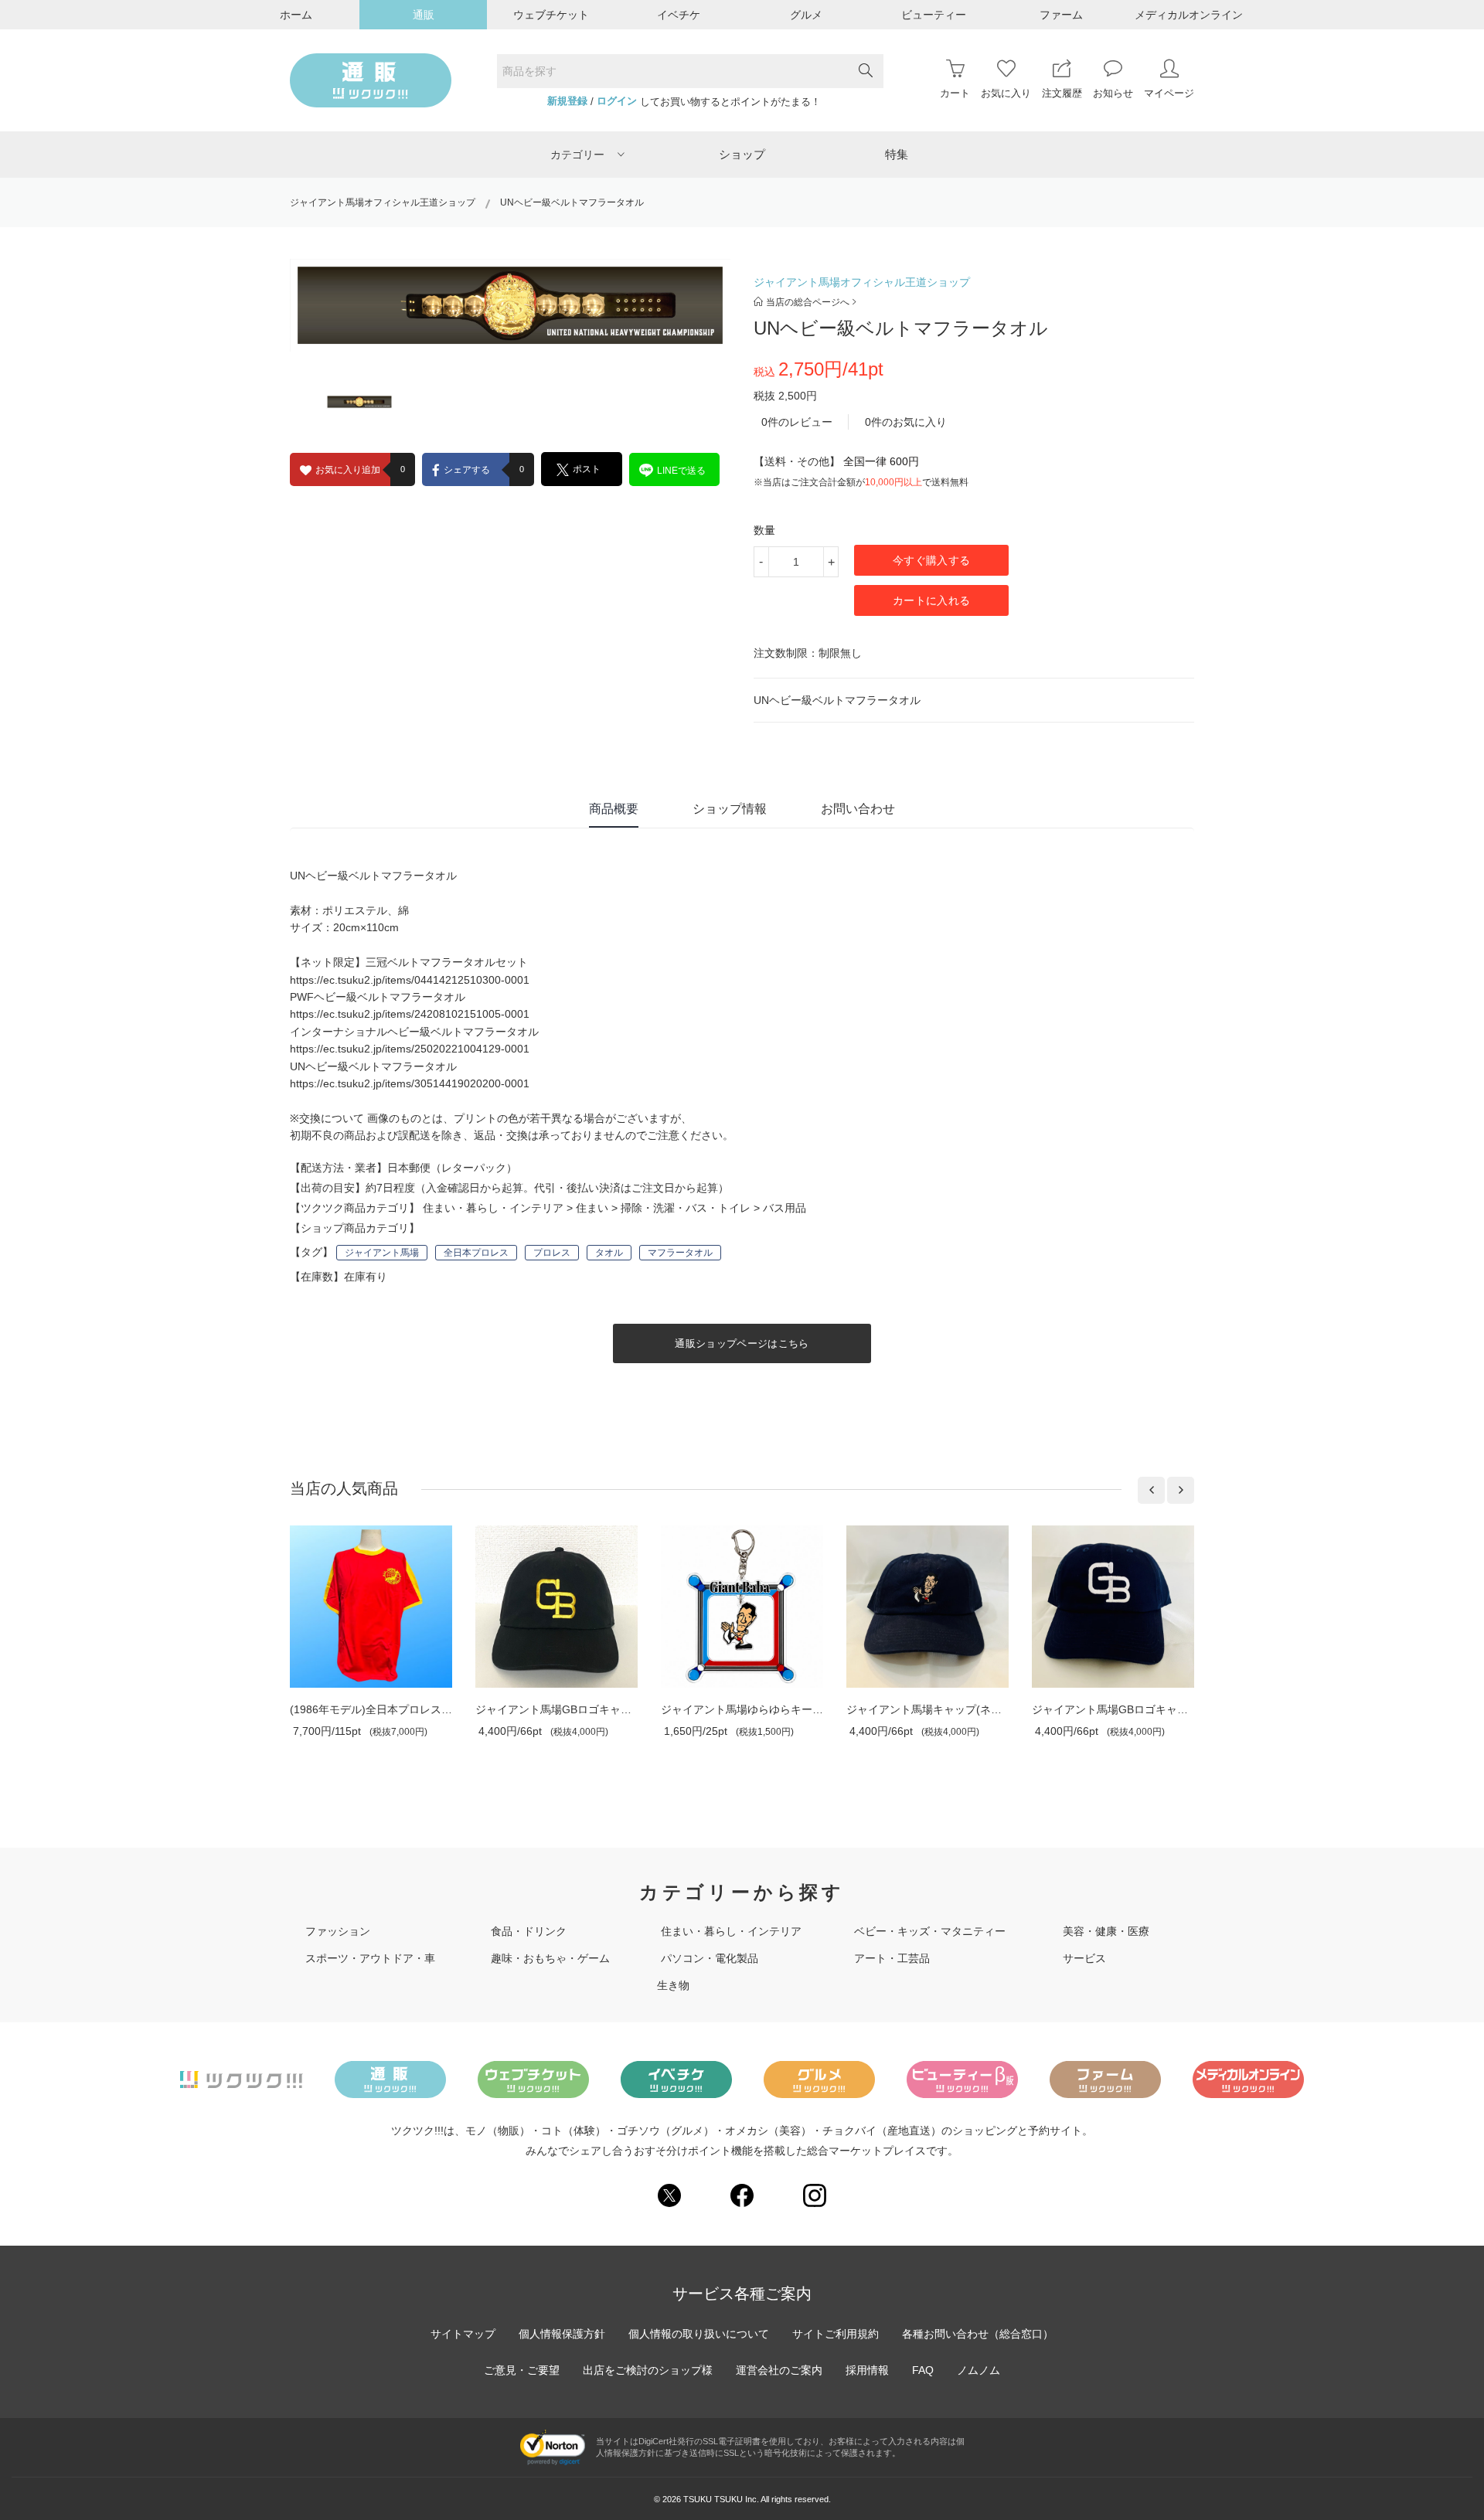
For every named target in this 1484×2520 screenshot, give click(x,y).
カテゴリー (577, 155)
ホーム (296, 15)
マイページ (1169, 93)
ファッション (338, 1931)
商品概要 (614, 809)
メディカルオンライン (1189, 15)
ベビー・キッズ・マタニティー (930, 1931)
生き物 (673, 1985)
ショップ (742, 154)
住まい (592, 1208)
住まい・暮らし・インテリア (493, 1208)
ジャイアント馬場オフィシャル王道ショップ (383, 202)
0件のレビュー (797, 422)
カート (955, 93)
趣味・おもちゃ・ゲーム (550, 1958)
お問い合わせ (858, 809)
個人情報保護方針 (562, 2334)
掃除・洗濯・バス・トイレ (686, 1208)
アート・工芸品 (892, 1958)
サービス (1084, 1958)
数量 (764, 530)
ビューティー (934, 15)
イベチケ (679, 15)
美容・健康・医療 (1106, 1931)
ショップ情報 (730, 809)
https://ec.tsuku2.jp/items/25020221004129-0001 (410, 1049)
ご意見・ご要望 (522, 2370)
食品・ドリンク (529, 1931)
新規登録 (567, 101)
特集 (897, 154)
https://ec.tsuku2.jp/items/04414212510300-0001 (410, 980)
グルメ (806, 15)
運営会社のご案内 (779, 2370)
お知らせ (1113, 93)
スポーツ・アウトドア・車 (370, 1958)
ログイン (617, 101)
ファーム (1061, 15)
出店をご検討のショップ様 (648, 2370)
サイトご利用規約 (836, 2334)
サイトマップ (463, 2334)
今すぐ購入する (931, 560)
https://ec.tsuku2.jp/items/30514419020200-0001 (410, 1083)
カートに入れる (931, 600)
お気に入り (1006, 93)
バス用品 (785, 1208)
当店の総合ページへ (808, 302)
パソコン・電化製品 (710, 1958)
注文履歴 (1062, 93)
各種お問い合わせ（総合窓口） (978, 2334)
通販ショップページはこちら (742, 1343)
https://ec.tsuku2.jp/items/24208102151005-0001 (410, 1014)
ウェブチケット (551, 15)
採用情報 (867, 2370)
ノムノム (979, 2370)
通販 (424, 15)
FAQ (923, 2370)
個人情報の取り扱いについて (699, 2334)
